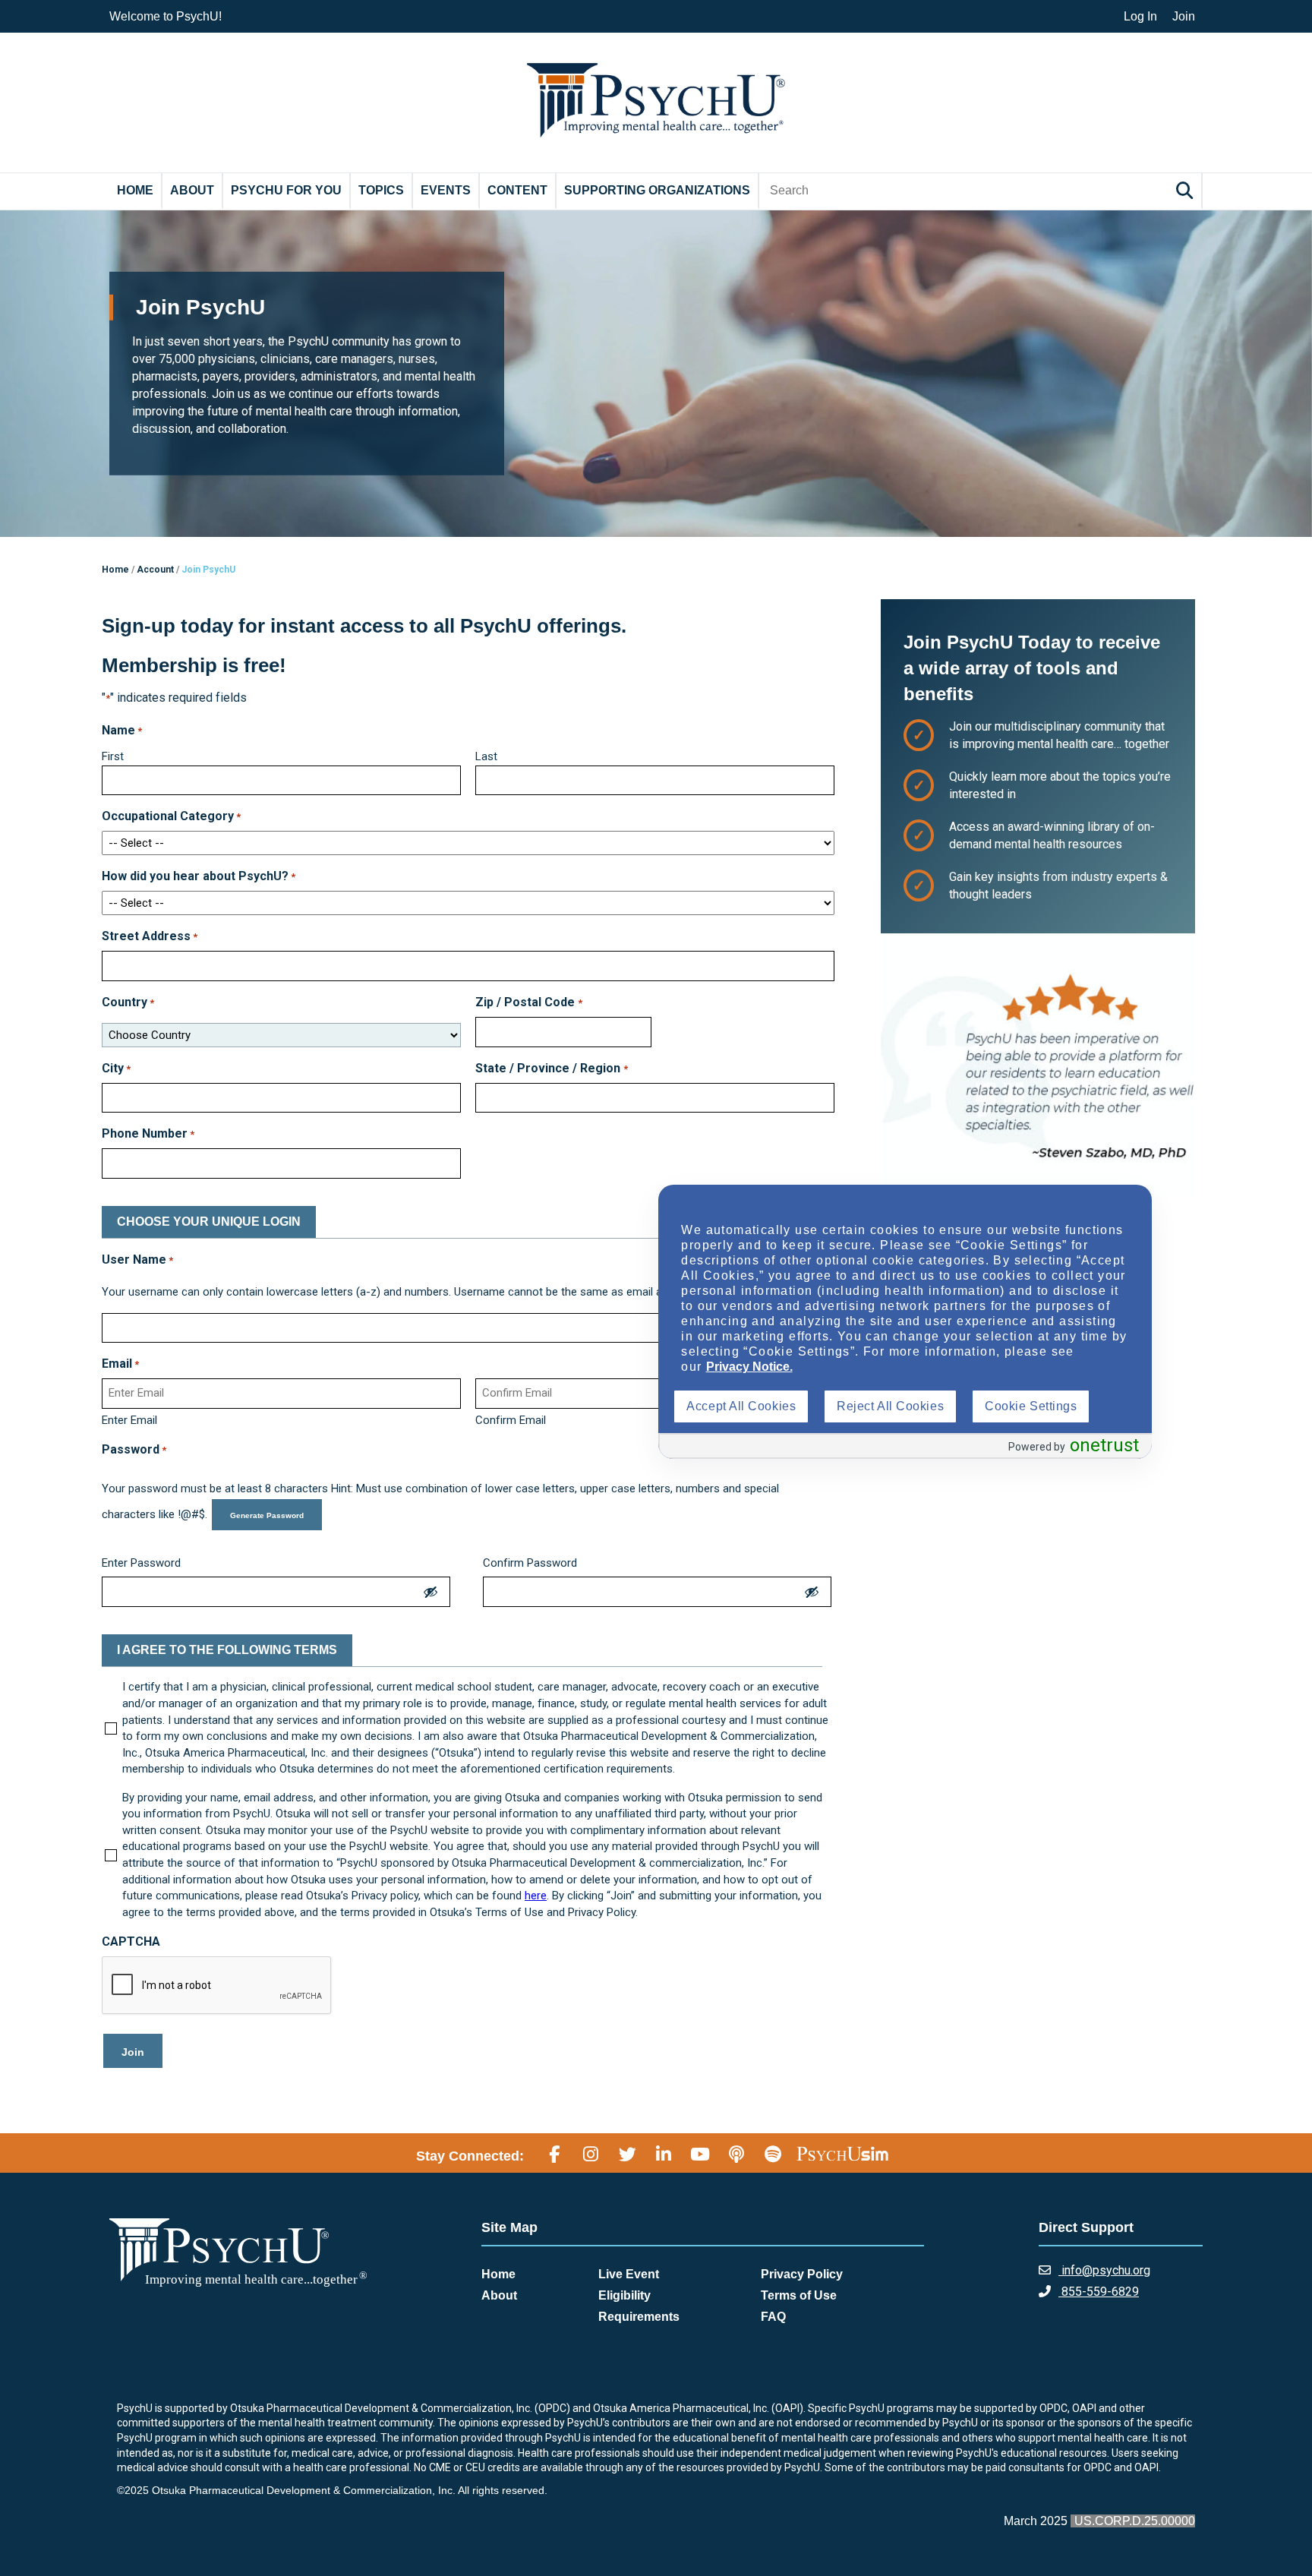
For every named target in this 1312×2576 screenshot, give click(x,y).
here (536, 1896)
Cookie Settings (1031, 1406)
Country (128, 1002)
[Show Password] (430, 1592)
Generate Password (267, 1515)
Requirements (639, 2317)
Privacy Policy (802, 2274)
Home (135, 190)
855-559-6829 (1099, 2292)
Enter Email (129, 1420)
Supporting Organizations (657, 190)
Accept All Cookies (741, 1406)
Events (446, 190)
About (192, 190)
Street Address (150, 936)
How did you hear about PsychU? (199, 876)
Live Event (629, 2274)
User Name (137, 1260)
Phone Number (148, 1133)
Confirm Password (530, 1563)
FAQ (773, 2317)
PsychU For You (286, 190)
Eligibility (624, 2295)
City (116, 1068)
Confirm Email (511, 1420)
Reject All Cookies (890, 1406)
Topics (381, 190)
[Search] (1187, 190)
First (113, 756)
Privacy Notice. (749, 1367)
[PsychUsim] (842, 2154)
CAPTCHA (131, 1941)
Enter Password (141, 1563)
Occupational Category (171, 816)
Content (517, 190)
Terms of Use (799, 2295)
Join (1184, 16)
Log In (1140, 16)
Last (486, 756)
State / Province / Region (551, 1068)
